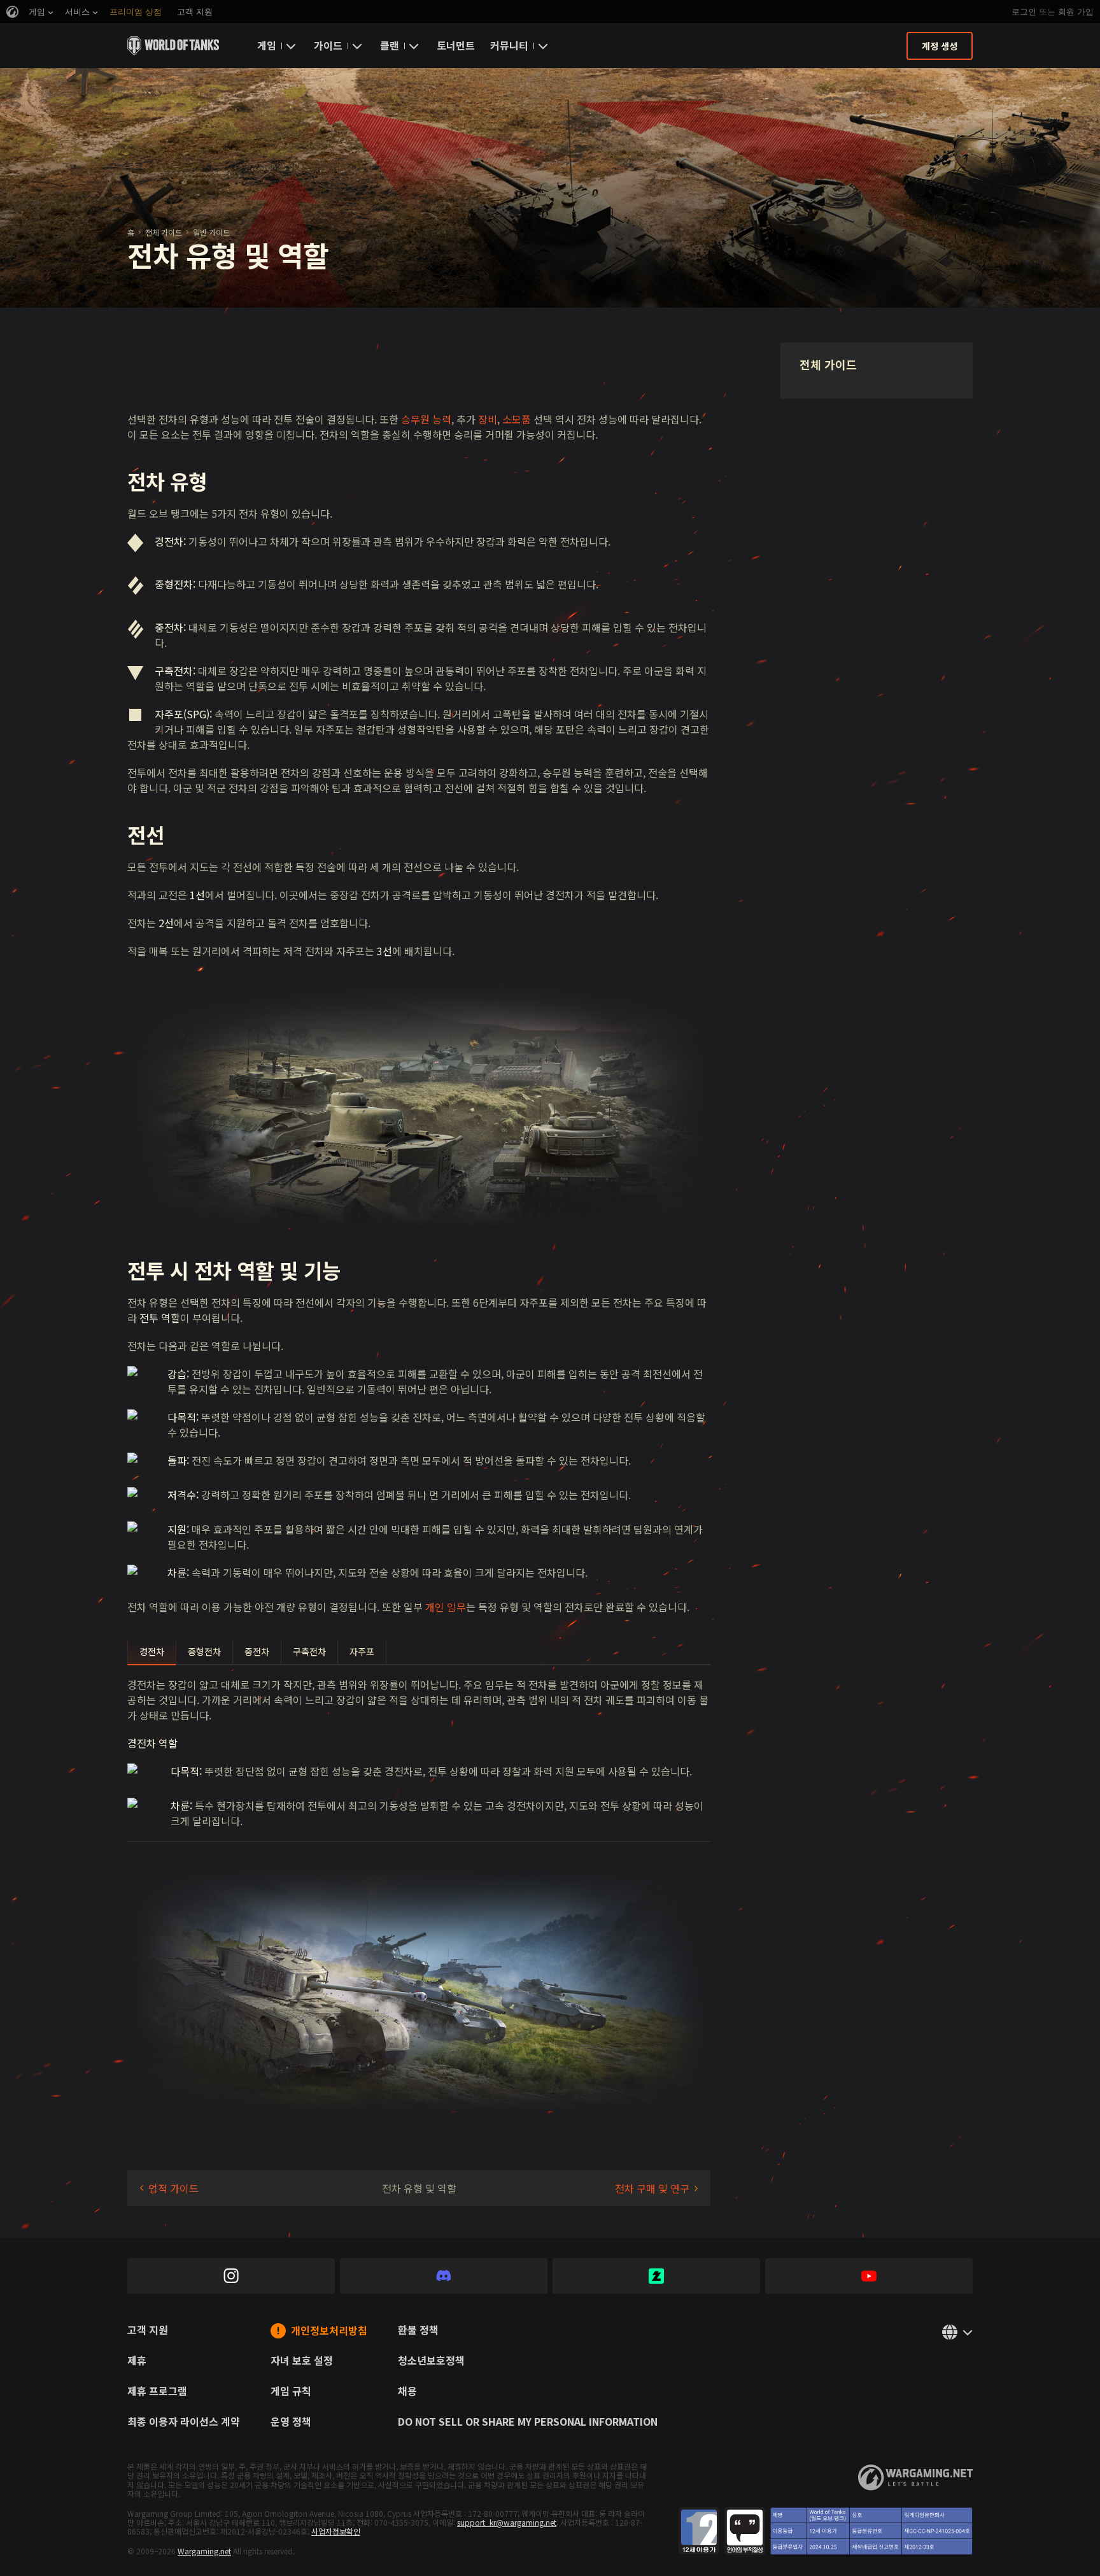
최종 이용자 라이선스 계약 (184, 2423)
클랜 (390, 45)
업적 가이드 (173, 2188)
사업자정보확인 (336, 2531)
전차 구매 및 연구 (652, 2188)
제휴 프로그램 (157, 2392)
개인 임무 (446, 1607)
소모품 (517, 419)
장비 (488, 419)
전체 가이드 (164, 232)
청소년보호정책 (431, 2361)
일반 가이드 (211, 232)
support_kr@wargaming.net (507, 2522)
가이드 (328, 45)
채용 (407, 2392)
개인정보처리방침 (329, 2331)
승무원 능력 (426, 419)
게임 (267, 45)
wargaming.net (915, 2478)
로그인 (1024, 12)
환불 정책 (418, 2331)
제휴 (137, 2361)
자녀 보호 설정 (302, 2361)
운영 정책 (291, 2423)
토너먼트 (456, 45)
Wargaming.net (204, 2551)
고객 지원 (148, 2331)
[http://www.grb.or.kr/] (826, 2531)
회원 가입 (1076, 12)
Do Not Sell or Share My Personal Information (528, 2423)
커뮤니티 (509, 45)
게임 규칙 (291, 2392)
